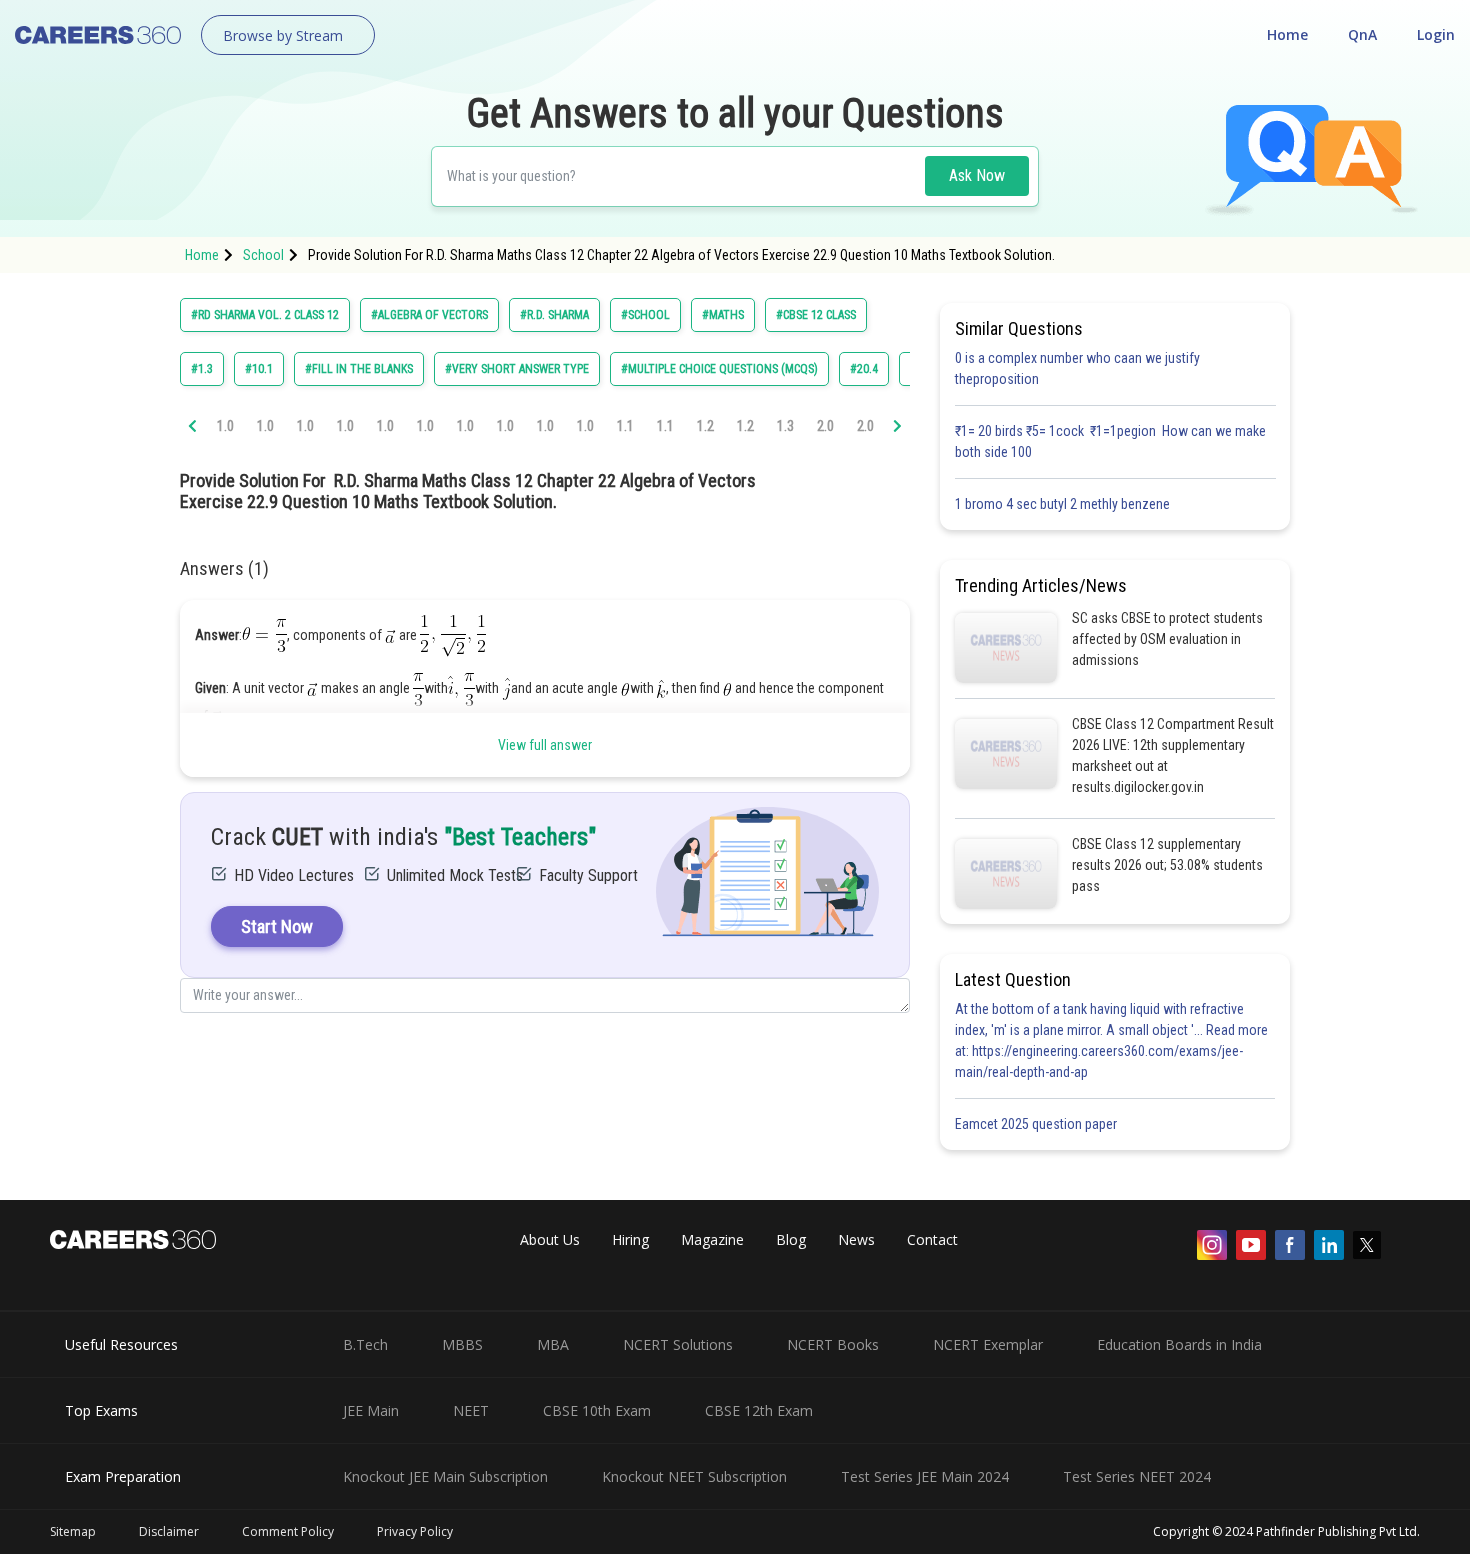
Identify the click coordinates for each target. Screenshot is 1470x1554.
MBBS (462, 1344)
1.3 (785, 426)
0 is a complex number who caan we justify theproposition (1077, 368)
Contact (932, 1239)
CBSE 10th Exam (597, 1410)
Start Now (277, 926)
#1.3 (202, 369)
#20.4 (864, 369)
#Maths (723, 315)
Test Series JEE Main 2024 (925, 1476)
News (856, 1239)
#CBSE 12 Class (816, 315)
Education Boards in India (1179, 1344)
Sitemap (73, 1531)
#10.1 (259, 369)
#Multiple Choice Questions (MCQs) (719, 369)
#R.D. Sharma (554, 315)
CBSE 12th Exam (759, 1410)
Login (1436, 34)
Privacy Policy (415, 1531)
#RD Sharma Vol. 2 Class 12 (265, 315)
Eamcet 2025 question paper (1037, 1124)
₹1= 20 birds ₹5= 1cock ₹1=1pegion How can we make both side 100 (1110, 441)
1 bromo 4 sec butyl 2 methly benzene (1065, 504)
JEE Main (371, 1410)
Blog (791, 1239)
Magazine (712, 1239)
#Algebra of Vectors (429, 315)
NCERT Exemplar (988, 1344)
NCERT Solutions (678, 1344)
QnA (1362, 34)
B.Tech (365, 1344)
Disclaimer (169, 1531)
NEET (471, 1410)
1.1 (625, 426)
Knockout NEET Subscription (694, 1476)
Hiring (630, 1239)
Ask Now (977, 175)
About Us (550, 1239)
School (263, 255)
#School (645, 315)
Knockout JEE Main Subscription (445, 1476)
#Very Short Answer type (517, 369)
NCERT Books (833, 1344)
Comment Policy (288, 1531)
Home (1287, 34)
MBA (553, 1344)
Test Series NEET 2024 (1137, 1476)
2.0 (825, 426)
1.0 (225, 426)
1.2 (705, 426)
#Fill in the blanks (359, 369)
